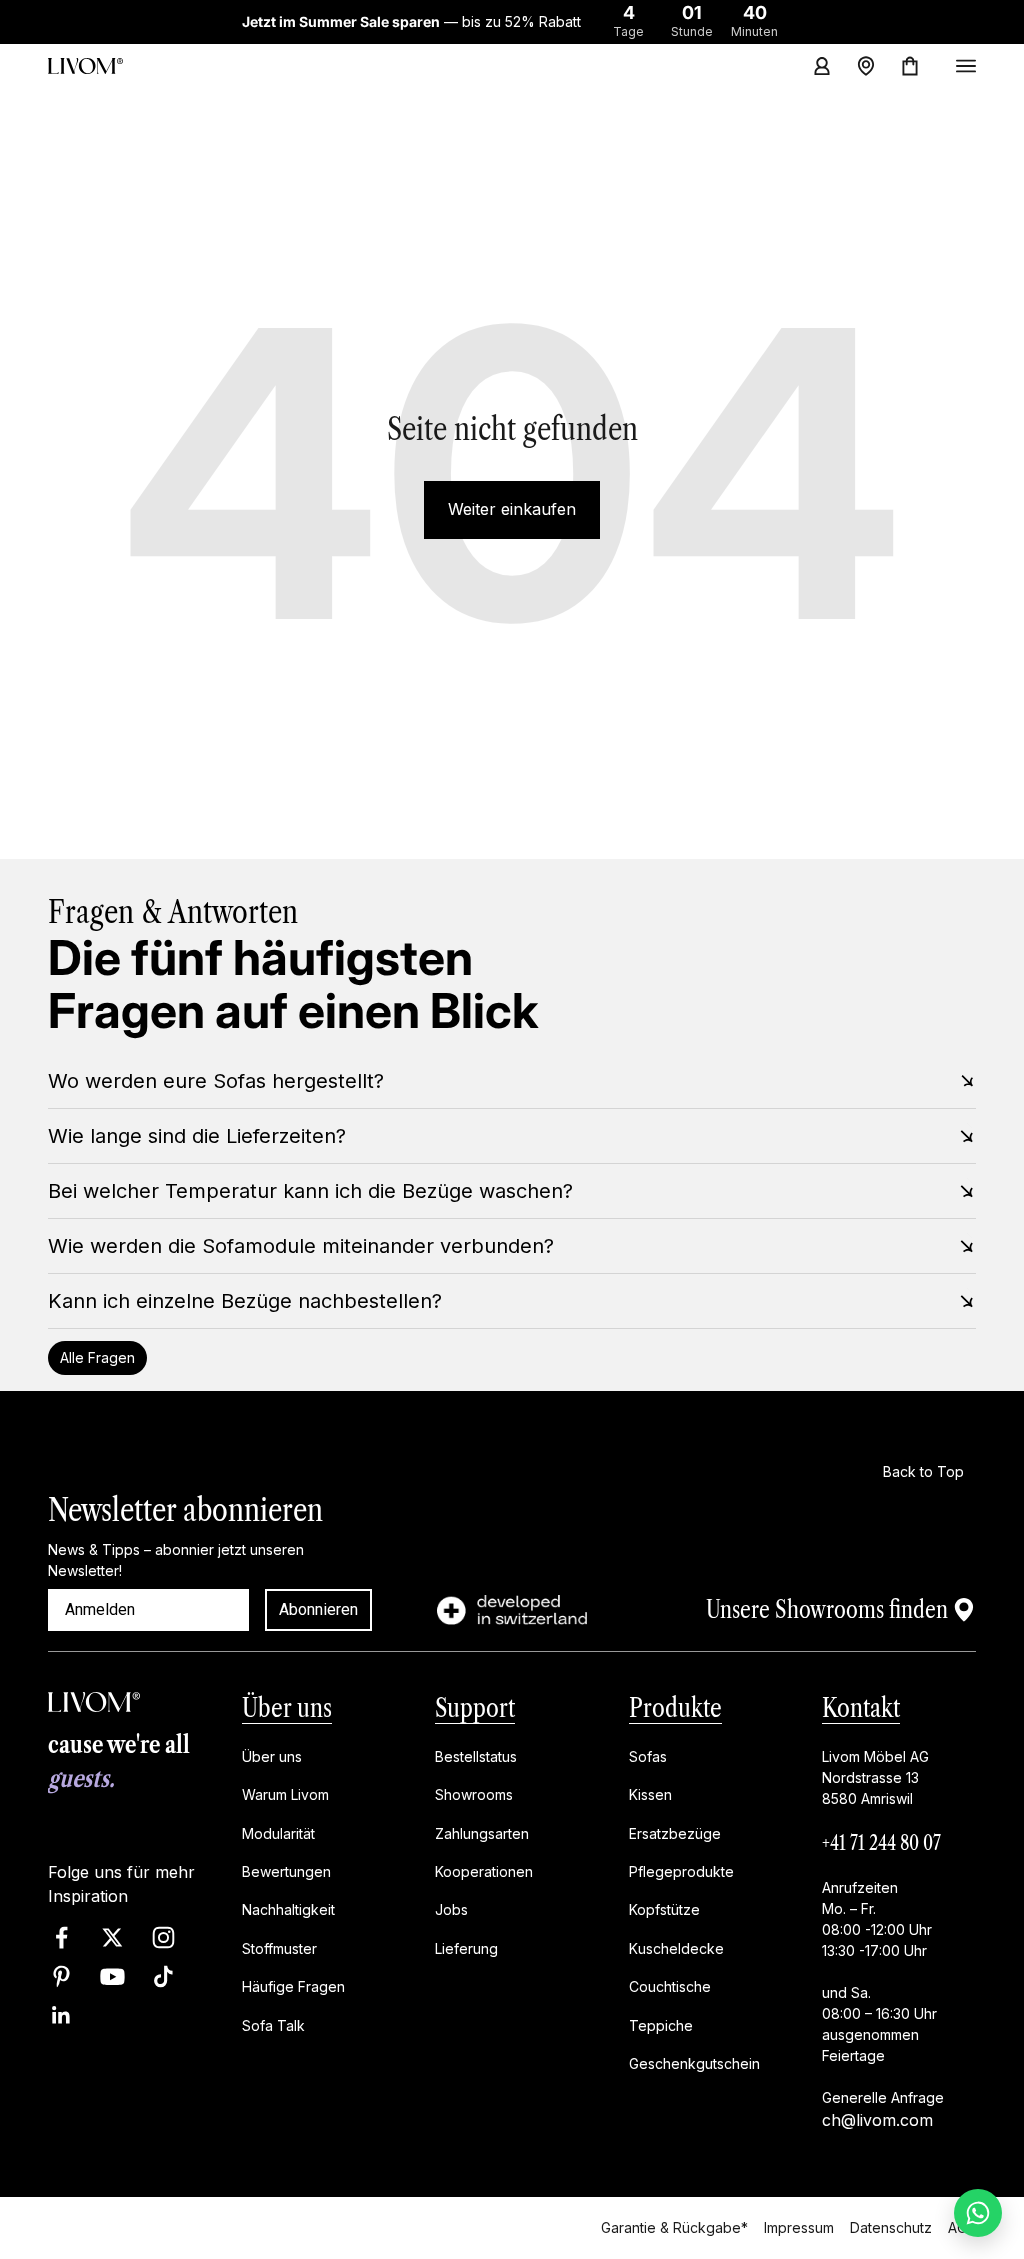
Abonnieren (318, 1609)
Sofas (648, 1756)
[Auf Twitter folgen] (112, 1937)
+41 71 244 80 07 (881, 1843)
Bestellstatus (476, 1756)
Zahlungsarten (482, 1832)
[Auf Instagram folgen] (163, 1937)
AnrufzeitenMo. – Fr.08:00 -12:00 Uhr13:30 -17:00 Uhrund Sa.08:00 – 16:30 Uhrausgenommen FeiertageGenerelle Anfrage (883, 1992)
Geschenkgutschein (694, 2063)
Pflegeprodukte (681, 1871)
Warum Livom (285, 1794)
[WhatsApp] (978, 2213)
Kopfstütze (664, 1909)
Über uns (287, 1708)
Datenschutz (891, 2227)
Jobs (451, 1909)
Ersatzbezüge (675, 1832)
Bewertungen (286, 1871)
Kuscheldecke (676, 1948)
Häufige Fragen (293, 1986)
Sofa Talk (273, 2024)
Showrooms (474, 1794)
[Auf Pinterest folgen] (61, 1976)
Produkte (675, 1708)
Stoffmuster (279, 1948)
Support (475, 1708)
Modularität (278, 1832)
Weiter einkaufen (512, 509)
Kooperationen (484, 1871)
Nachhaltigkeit (288, 1909)
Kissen (650, 1794)
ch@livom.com (877, 2120)
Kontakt (861, 1708)
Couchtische (670, 1986)
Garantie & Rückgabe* (674, 2227)
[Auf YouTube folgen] (112, 1976)
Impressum (799, 2227)
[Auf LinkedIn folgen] (61, 2015)
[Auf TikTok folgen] (163, 1976)
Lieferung (466, 1948)
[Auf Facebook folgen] (61, 1937)
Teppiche (661, 2024)
